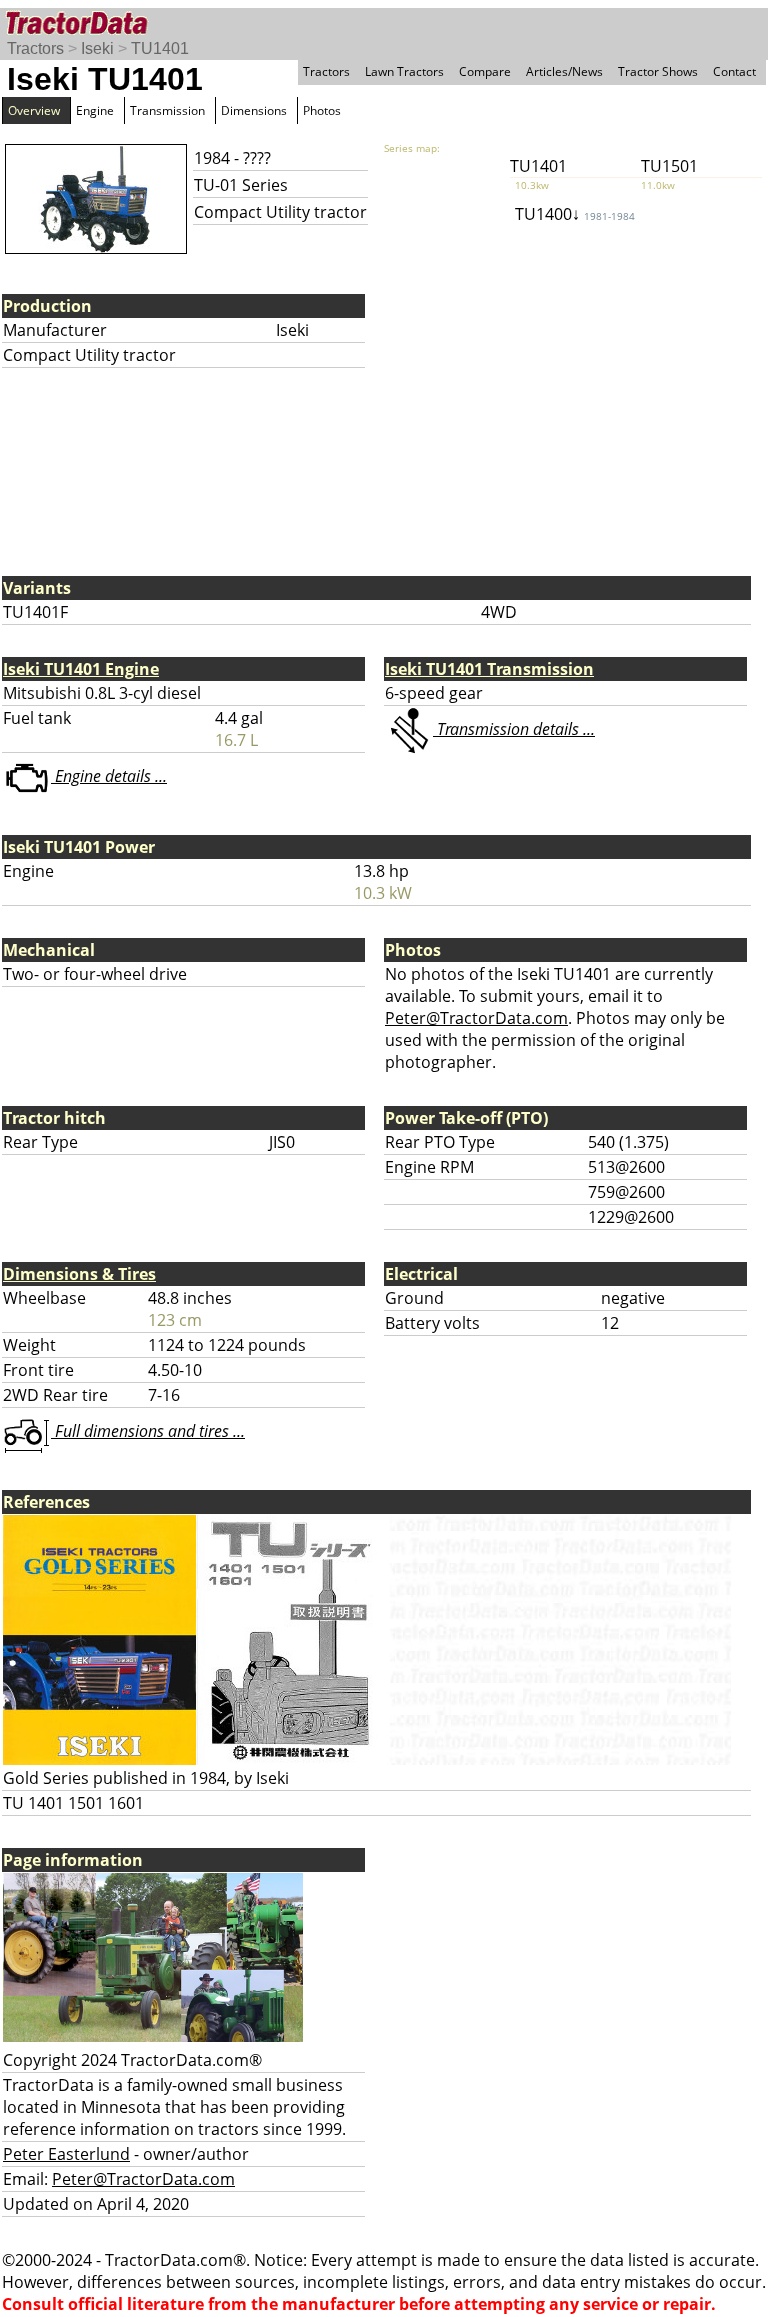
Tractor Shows (658, 71)
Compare (485, 71)
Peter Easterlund (66, 2154)
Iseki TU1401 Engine (81, 669)
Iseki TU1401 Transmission (489, 669)
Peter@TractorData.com (476, 1018)
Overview (34, 110)
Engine (95, 110)
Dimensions (254, 110)
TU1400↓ (575, 214)
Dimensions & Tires (79, 1274)
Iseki (97, 48)
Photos (322, 110)
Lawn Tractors (404, 71)
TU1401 (160, 48)
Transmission (167, 110)
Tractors (35, 48)
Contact (734, 71)
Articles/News (564, 71)
